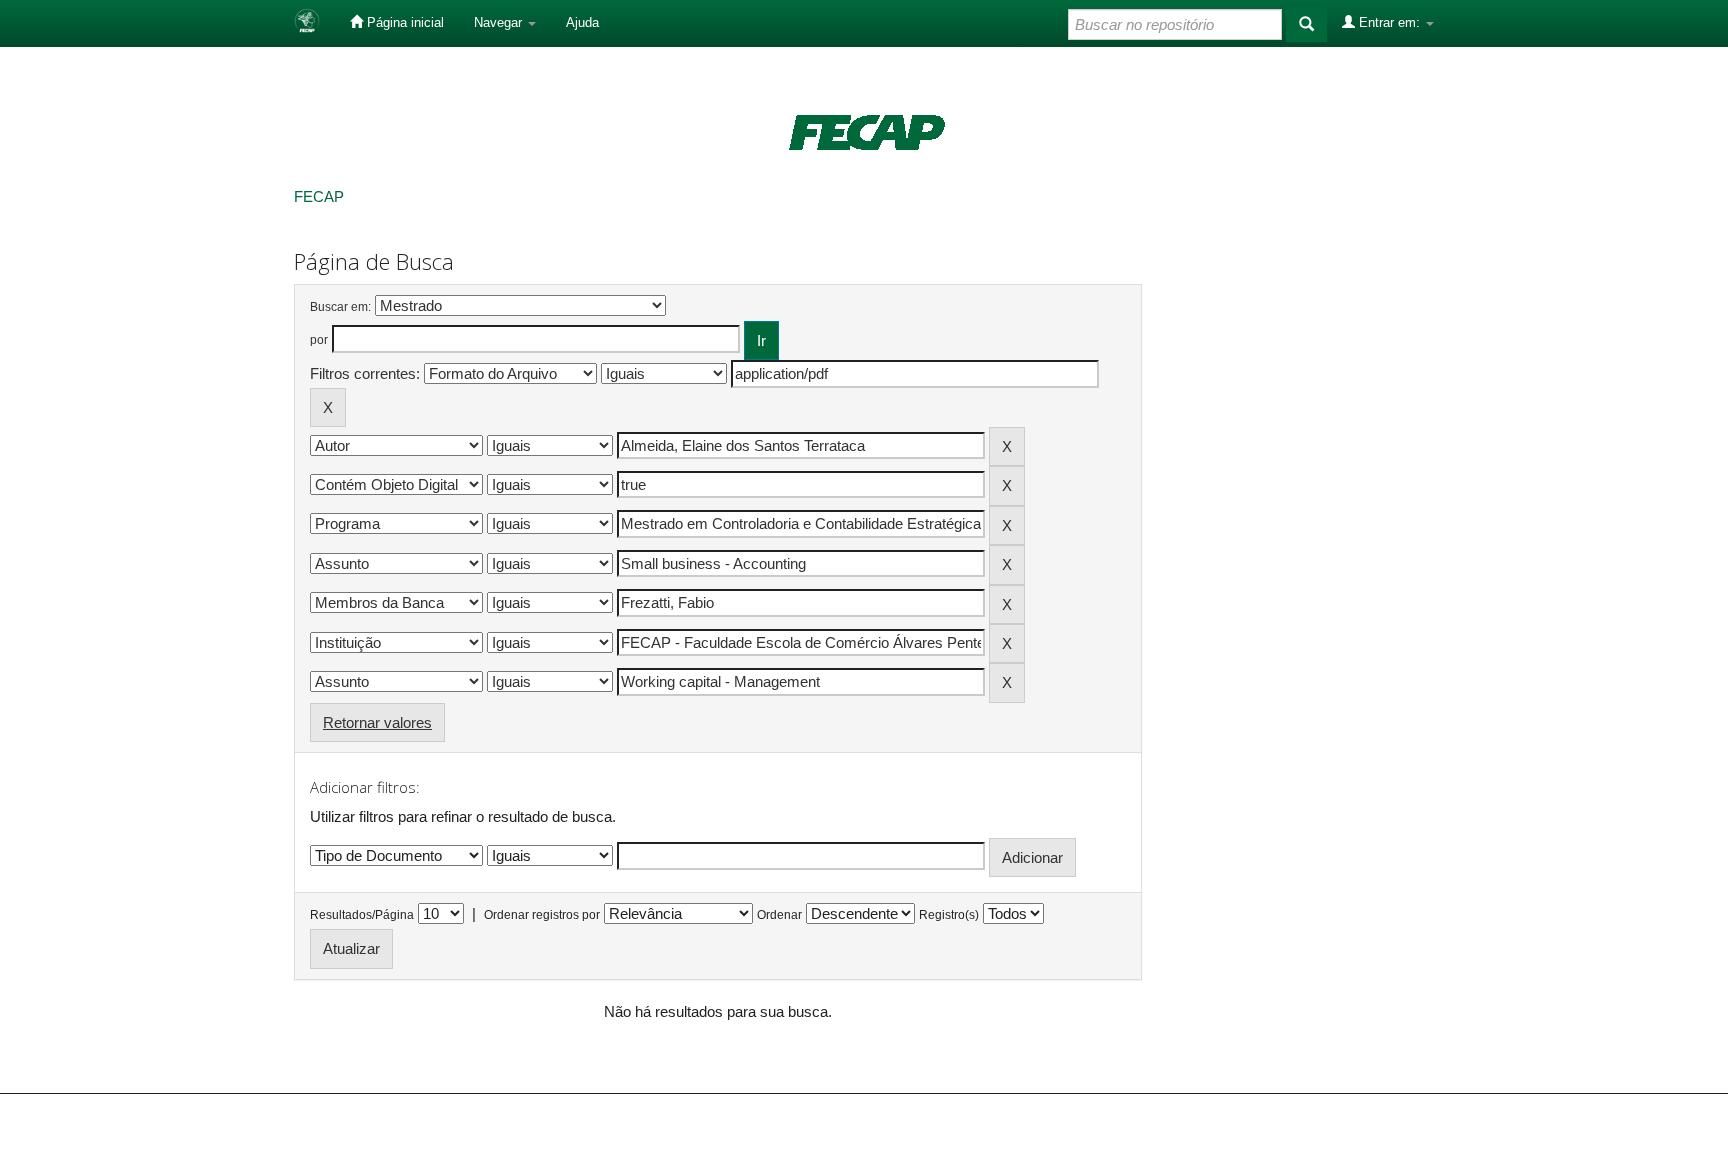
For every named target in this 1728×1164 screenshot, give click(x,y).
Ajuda (582, 22)
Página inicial (403, 22)
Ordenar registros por (542, 915)
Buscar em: (340, 307)
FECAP (319, 196)
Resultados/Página (362, 915)
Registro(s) (949, 915)
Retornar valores (377, 722)
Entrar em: (1389, 22)
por (319, 340)
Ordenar (779, 915)
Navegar (500, 22)
